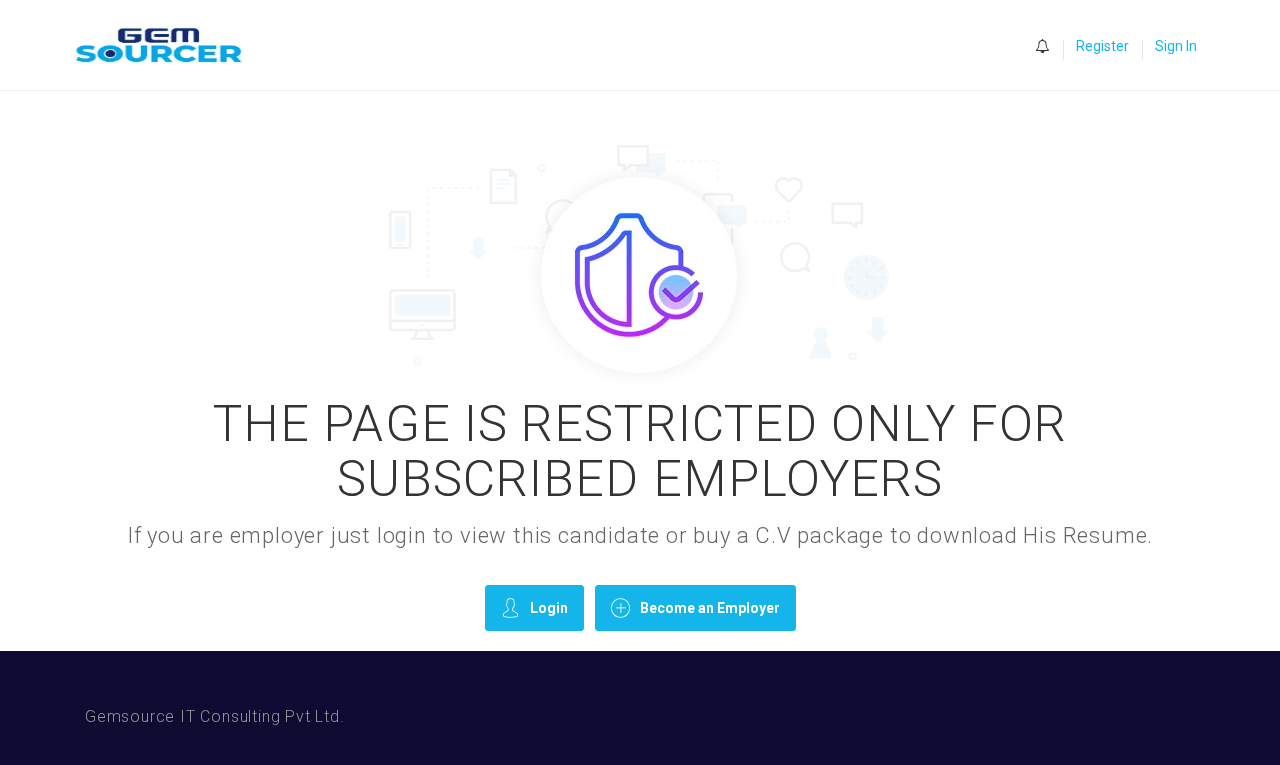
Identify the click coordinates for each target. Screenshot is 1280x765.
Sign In (1176, 46)
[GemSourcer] (168, 45)
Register (1102, 46)
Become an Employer (710, 608)
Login (549, 608)
